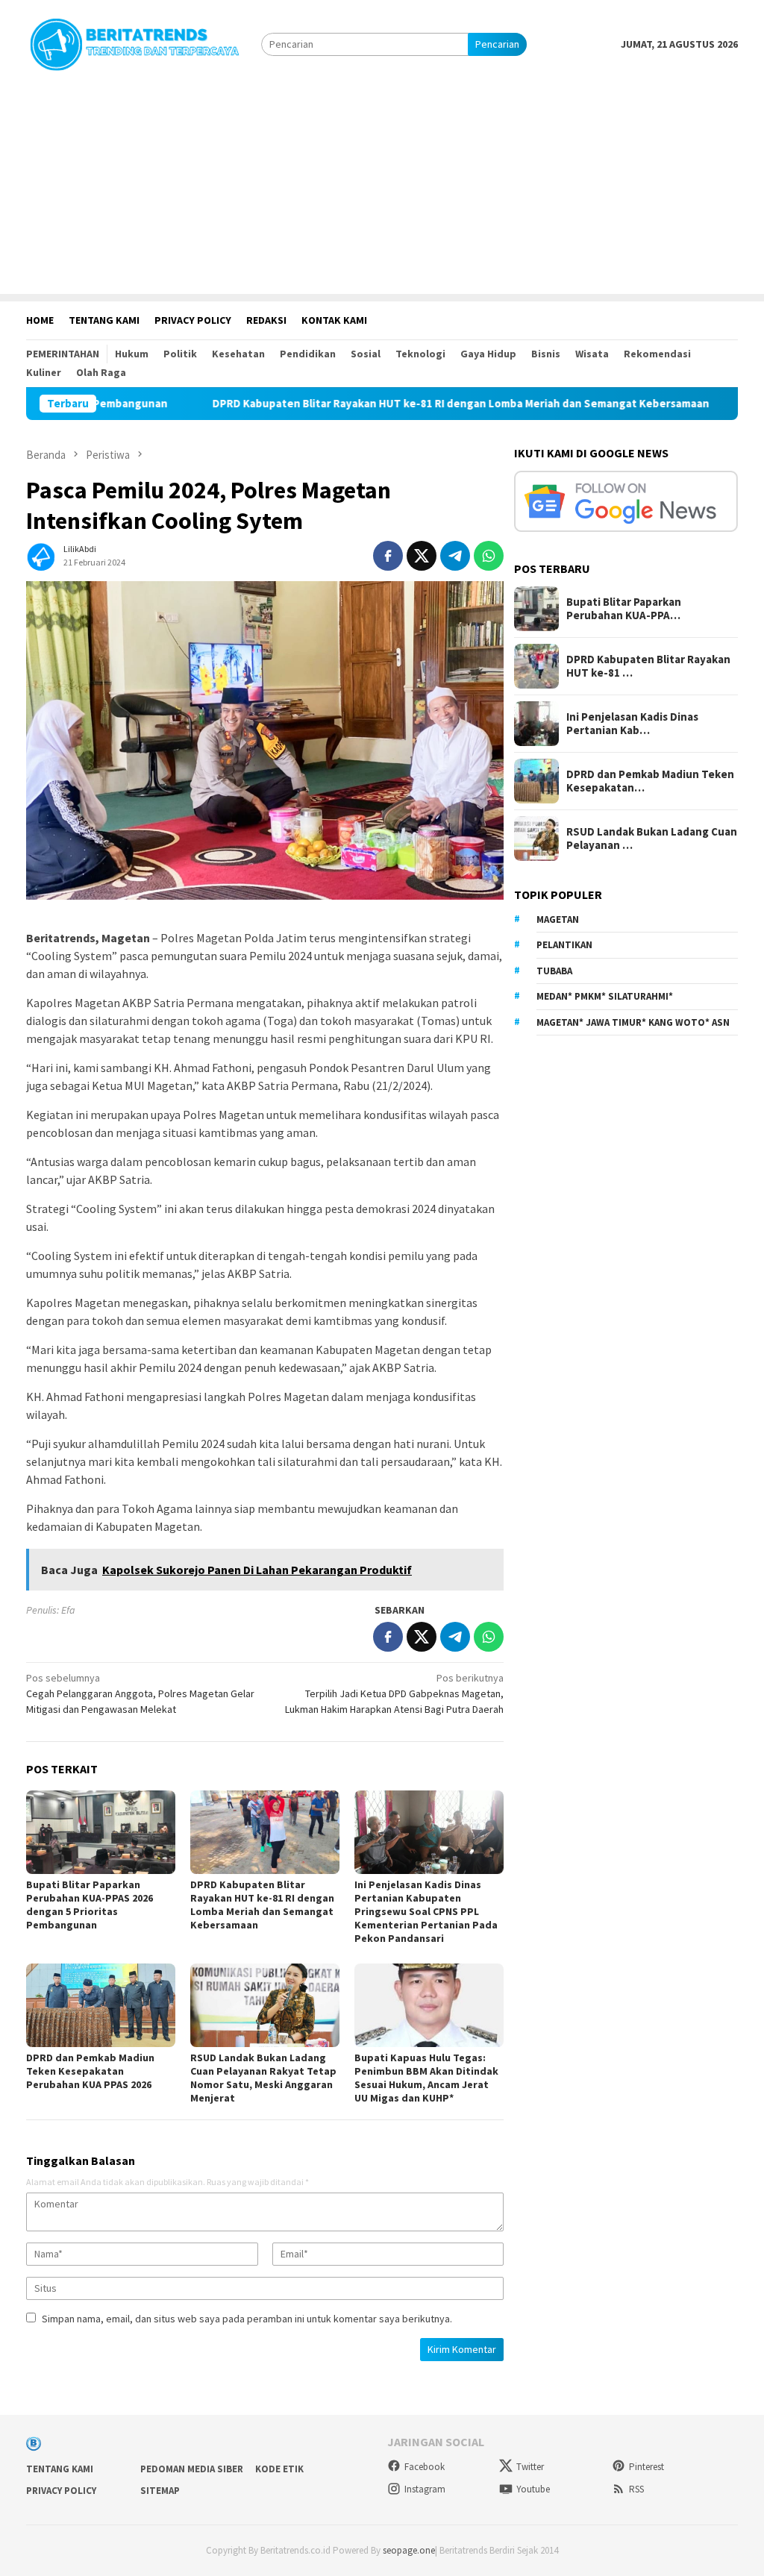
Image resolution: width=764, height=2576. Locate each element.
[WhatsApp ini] (489, 556)
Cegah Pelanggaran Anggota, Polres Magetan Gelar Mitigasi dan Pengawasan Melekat (140, 1693)
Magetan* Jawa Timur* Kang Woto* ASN (633, 1022)
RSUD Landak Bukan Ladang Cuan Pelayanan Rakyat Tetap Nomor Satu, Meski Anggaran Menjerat (263, 2078)
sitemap (160, 2491)
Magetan (558, 919)
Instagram (425, 2489)
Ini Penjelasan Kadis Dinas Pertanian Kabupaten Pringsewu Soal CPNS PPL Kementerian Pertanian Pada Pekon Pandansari (426, 1911)
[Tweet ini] (422, 556)
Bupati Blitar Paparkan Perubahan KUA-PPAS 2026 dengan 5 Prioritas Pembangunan (90, 1905)
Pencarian (497, 44)
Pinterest (646, 2467)
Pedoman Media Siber (192, 2469)
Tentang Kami (60, 2469)
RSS (636, 2489)
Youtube (533, 2489)
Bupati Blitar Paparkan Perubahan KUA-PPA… (624, 609)
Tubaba (554, 971)
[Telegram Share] (455, 556)
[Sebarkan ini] (388, 556)
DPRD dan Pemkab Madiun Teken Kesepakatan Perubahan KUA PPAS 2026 (90, 2071)
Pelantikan (564, 945)
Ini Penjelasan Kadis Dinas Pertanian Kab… (632, 724)
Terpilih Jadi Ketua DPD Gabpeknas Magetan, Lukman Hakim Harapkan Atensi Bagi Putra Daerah (394, 1693)
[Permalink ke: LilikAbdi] (41, 554)
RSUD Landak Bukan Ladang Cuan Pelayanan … (652, 839)
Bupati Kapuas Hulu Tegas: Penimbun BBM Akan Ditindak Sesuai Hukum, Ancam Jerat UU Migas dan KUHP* (426, 2078)
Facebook (425, 2467)
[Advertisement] (382, 189)
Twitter (530, 2467)
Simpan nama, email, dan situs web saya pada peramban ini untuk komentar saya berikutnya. (247, 2319)
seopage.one (409, 2550)
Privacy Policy (61, 2491)
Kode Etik (279, 2469)
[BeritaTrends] (134, 43)
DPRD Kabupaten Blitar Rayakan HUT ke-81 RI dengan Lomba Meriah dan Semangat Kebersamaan (383, 404)
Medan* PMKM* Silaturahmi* (605, 996)
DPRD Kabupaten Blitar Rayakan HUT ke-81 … (648, 666)
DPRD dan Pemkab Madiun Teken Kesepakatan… (650, 781)
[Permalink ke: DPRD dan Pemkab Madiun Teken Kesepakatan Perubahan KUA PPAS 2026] (101, 2005)
